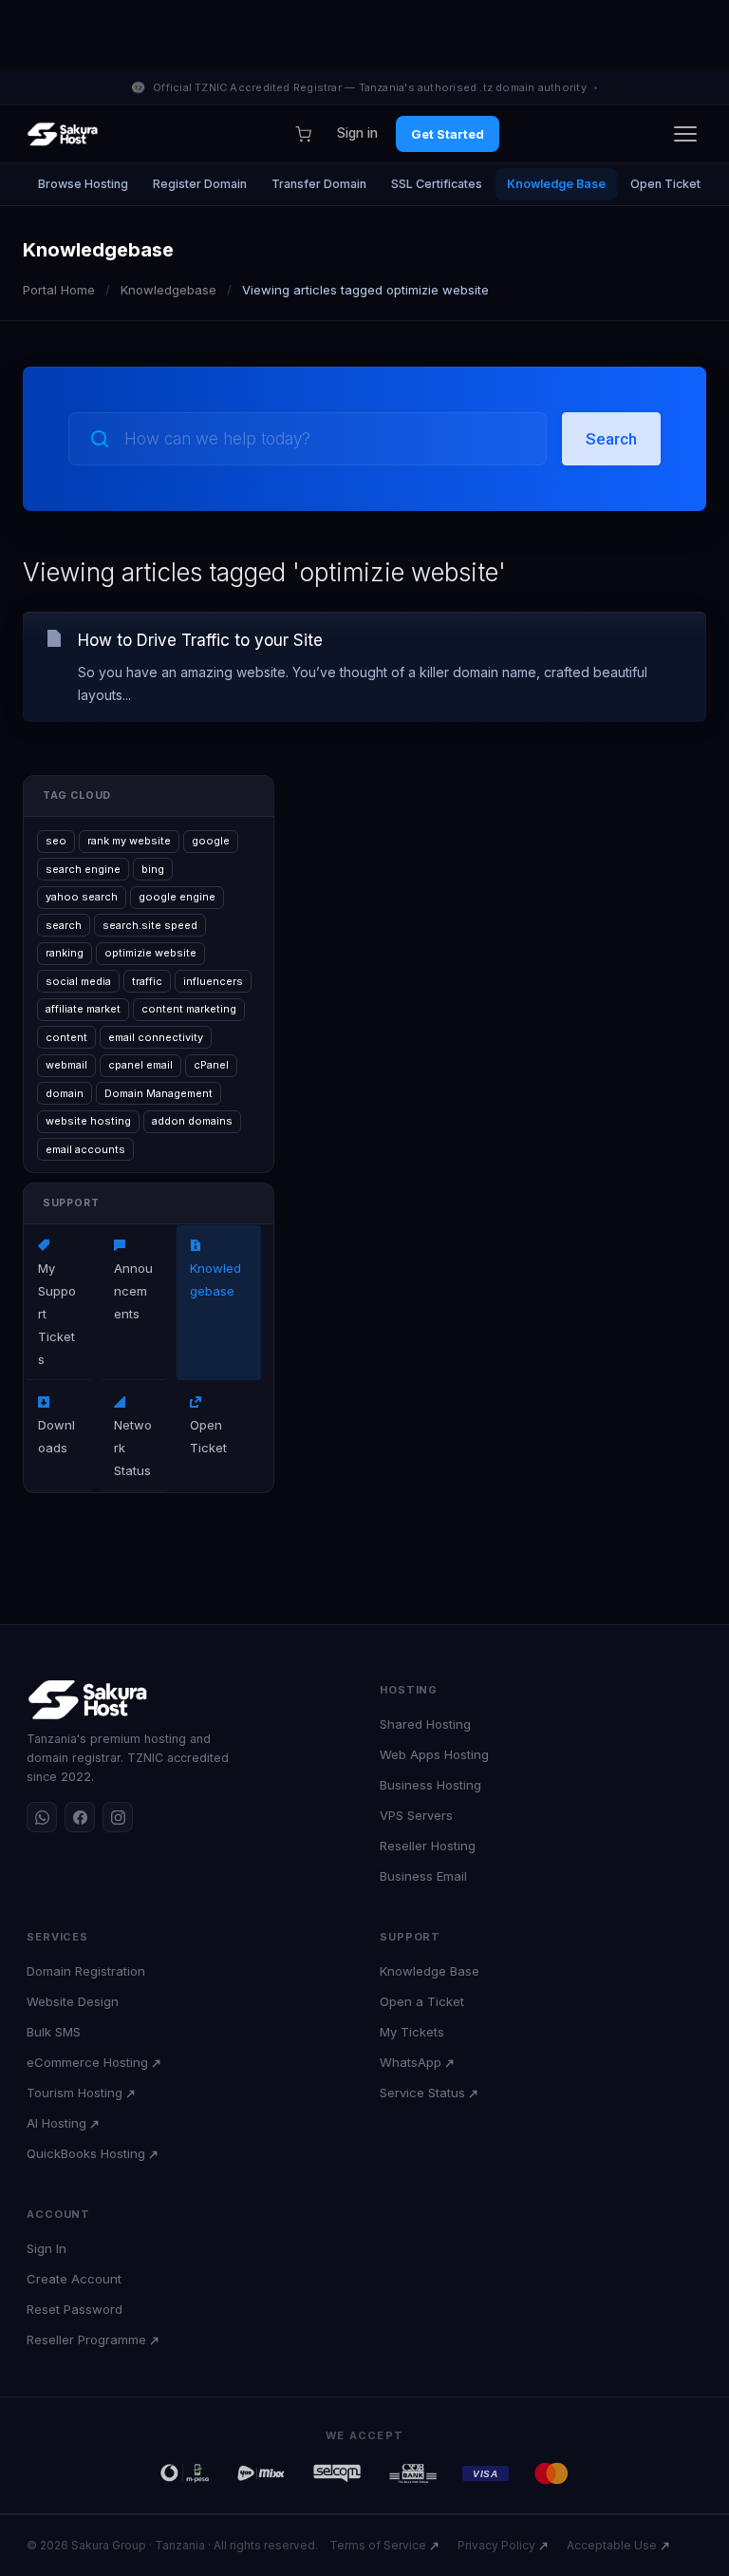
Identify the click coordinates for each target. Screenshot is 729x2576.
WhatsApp (411, 2062)
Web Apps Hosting (434, 1754)
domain (65, 1093)
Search (611, 439)
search (64, 925)
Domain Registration (86, 1971)
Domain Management (159, 1093)
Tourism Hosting (75, 2093)
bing (153, 869)
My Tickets (412, 2032)
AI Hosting (56, 2123)
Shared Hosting (425, 1724)
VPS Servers (416, 1815)
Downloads (56, 1425)
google (211, 841)
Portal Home (59, 290)
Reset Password (75, 2309)
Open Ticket (665, 184)
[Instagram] (118, 1817)
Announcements (133, 1279)
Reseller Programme (86, 2339)
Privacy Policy (496, 2545)
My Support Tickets (57, 1302)
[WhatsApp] (42, 1817)
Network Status (133, 1436)
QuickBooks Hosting (86, 2153)
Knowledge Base (556, 184)
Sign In (47, 2248)
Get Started (448, 134)
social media (78, 981)
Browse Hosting (83, 184)
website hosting (88, 1121)
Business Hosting (430, 1785)
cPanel (211, 1065)
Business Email (423, 1876)
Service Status (422, 2093)
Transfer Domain (319, 184)
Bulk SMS (54, 2032)
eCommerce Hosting (87, 2062)
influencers (213, 981)
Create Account (74, 2279)
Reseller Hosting (428, 1846)
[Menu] (685, 134)
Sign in (357, 133)
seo (56, 841)
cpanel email (140, 1065)
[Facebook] (80, 1817)
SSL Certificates (437, 184)
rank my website (129, 841)
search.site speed (150, 925)
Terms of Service (378, 2545)
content (66, 1037)
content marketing (189, 1009)
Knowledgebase (168, 290)
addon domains (192, 1121)
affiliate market (83, 1009)
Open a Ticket (422, 2001)
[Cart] (303, 134)
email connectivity (156, 1037)
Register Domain (200, 184)
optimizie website (150, 953)
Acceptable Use (612, 2545)
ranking (65, 953)
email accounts (85, 1149)
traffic (147, 981)
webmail (66, 1065)
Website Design (73, 2001)
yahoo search (82, 897)
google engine (177, 897)
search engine (83, 869)
